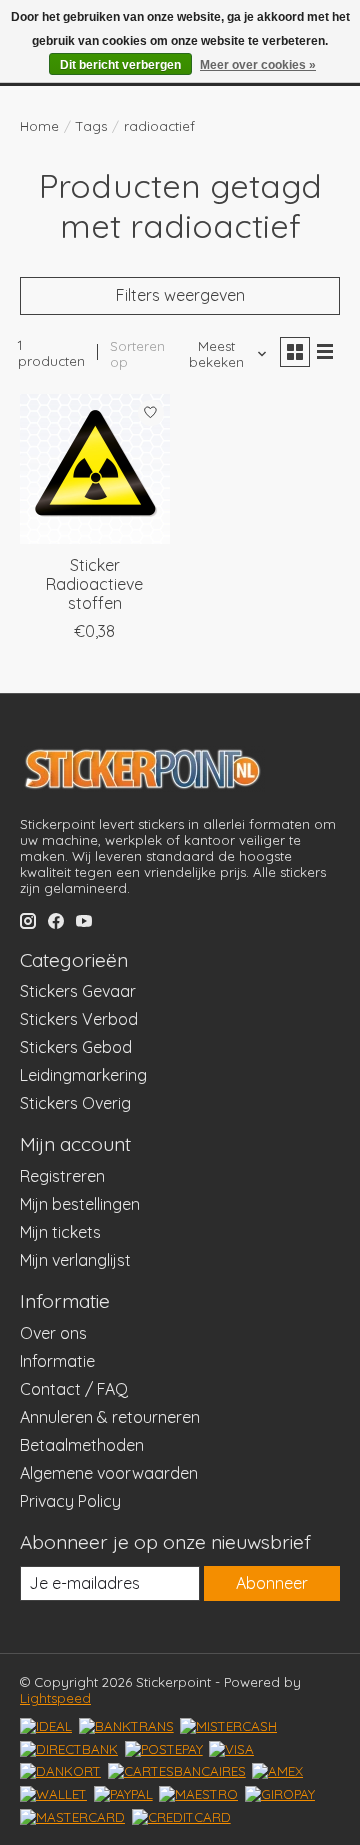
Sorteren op (137, 354)
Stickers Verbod (79, 1019)
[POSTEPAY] (164, 1749)
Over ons (53, 1333)
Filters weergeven (180, 295)
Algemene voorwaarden (109, 1473)
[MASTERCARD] (72, 1817)
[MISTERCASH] (228, 1726)
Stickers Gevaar (78, 991)
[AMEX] (277, 1771)
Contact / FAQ (74, 1389)
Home (39, 126)
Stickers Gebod (76, 1047)
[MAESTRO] (198, 1794)
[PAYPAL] (123, 1794)
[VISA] (231, 1749)
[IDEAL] (46, 1726)
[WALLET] (53, 1794)
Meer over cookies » (258, 65)
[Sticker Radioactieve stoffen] (95, 469)
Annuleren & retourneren (110, 1417)
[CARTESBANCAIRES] (177, 1771)
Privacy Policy (70, 1501)
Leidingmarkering (83, 1075)
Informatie (57, 1361)
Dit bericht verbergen (120, 65)
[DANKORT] (60, 1771)
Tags (91, 126)
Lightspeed (55, 1698)
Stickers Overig (75, 1103)
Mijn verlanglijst (75, 1260)
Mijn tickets (60, 1232)
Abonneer (272, 1583)
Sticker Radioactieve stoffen (94, 584)
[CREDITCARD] (181, 1817)
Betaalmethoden (82, 1445)
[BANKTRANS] (126, 1726)
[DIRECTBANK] (69, 1749)
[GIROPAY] (280, 1794)
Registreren (62, 1176)
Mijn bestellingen (80, 1204)
